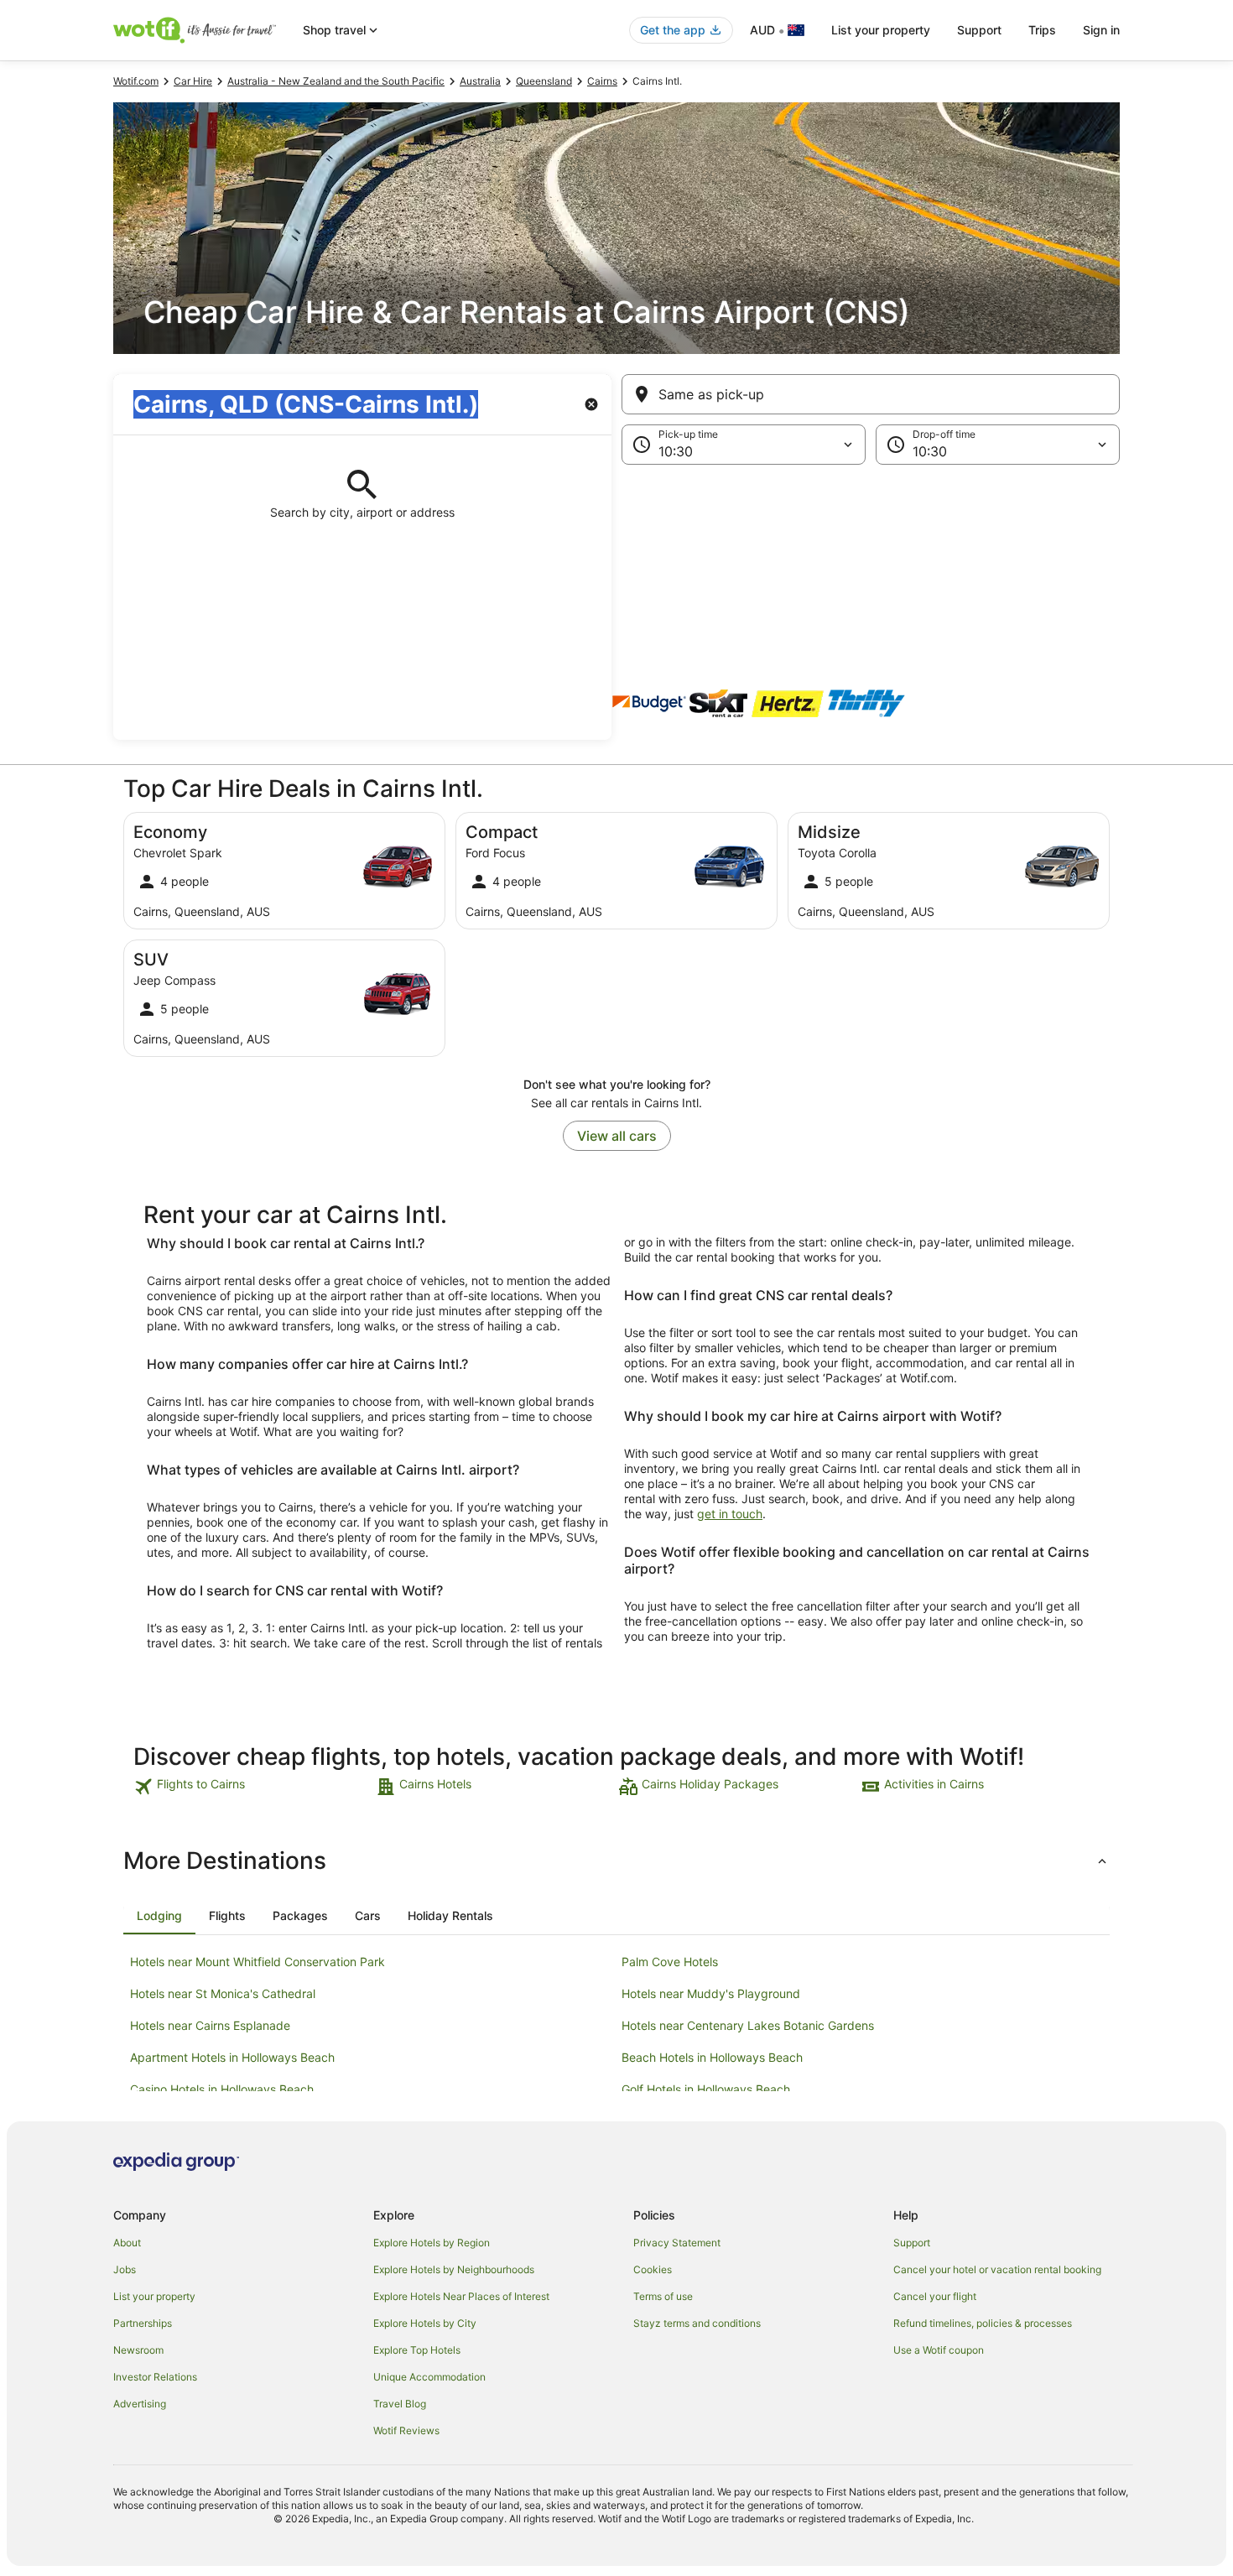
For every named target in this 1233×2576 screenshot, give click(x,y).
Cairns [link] (602, 81)
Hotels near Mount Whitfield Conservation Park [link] (258, 1962)
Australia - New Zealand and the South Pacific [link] (336, 81)
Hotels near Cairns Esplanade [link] (210, 2025)
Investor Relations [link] (155, 2377)
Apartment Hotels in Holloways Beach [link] (232, 2057)
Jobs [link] (125, 2269)
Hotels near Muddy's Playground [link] (711, 1993)
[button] (616, 549)
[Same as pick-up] (871, 394)
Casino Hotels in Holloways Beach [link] (222, 2089)
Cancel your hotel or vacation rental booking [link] (997, 2269)
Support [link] (912, 2243)
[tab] (159, 1916)
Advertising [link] (140, 2404)
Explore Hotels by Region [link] (432, 2243)
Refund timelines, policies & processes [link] (983, 2323)
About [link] (127, 2243)
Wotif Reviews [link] (406, 2430)
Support (979, 30)
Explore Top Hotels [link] (417, 2350)
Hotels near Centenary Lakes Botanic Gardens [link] (748, 2025)
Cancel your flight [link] (935, 2296)
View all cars (617, 1136)
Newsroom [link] (138, 2350)
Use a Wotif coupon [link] (939, 2350)
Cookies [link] (653, 2269)
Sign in (1101, 30)
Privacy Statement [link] (677, 2243)
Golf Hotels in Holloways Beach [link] (706, 2089)
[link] (253, 1787)
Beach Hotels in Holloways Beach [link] (712, 2057)
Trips (1042, 30)
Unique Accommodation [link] (429, 2377)
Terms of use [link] (663, 2296)
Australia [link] (480, 81)
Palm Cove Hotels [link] (670, 1962)
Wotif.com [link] (136, 81)
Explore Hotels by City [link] (425, 2323)
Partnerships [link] (143, 2323)
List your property (881, 30)
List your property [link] (154, 2296)
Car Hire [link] (193, 81)
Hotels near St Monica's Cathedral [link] (223, 1993)
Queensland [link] (544, 81)
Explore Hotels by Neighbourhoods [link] (454, 2269)
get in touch (730, 1514)
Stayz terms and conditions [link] (697, 2323)
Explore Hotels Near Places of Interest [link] (461, 2296)
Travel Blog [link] (400, 2404)
